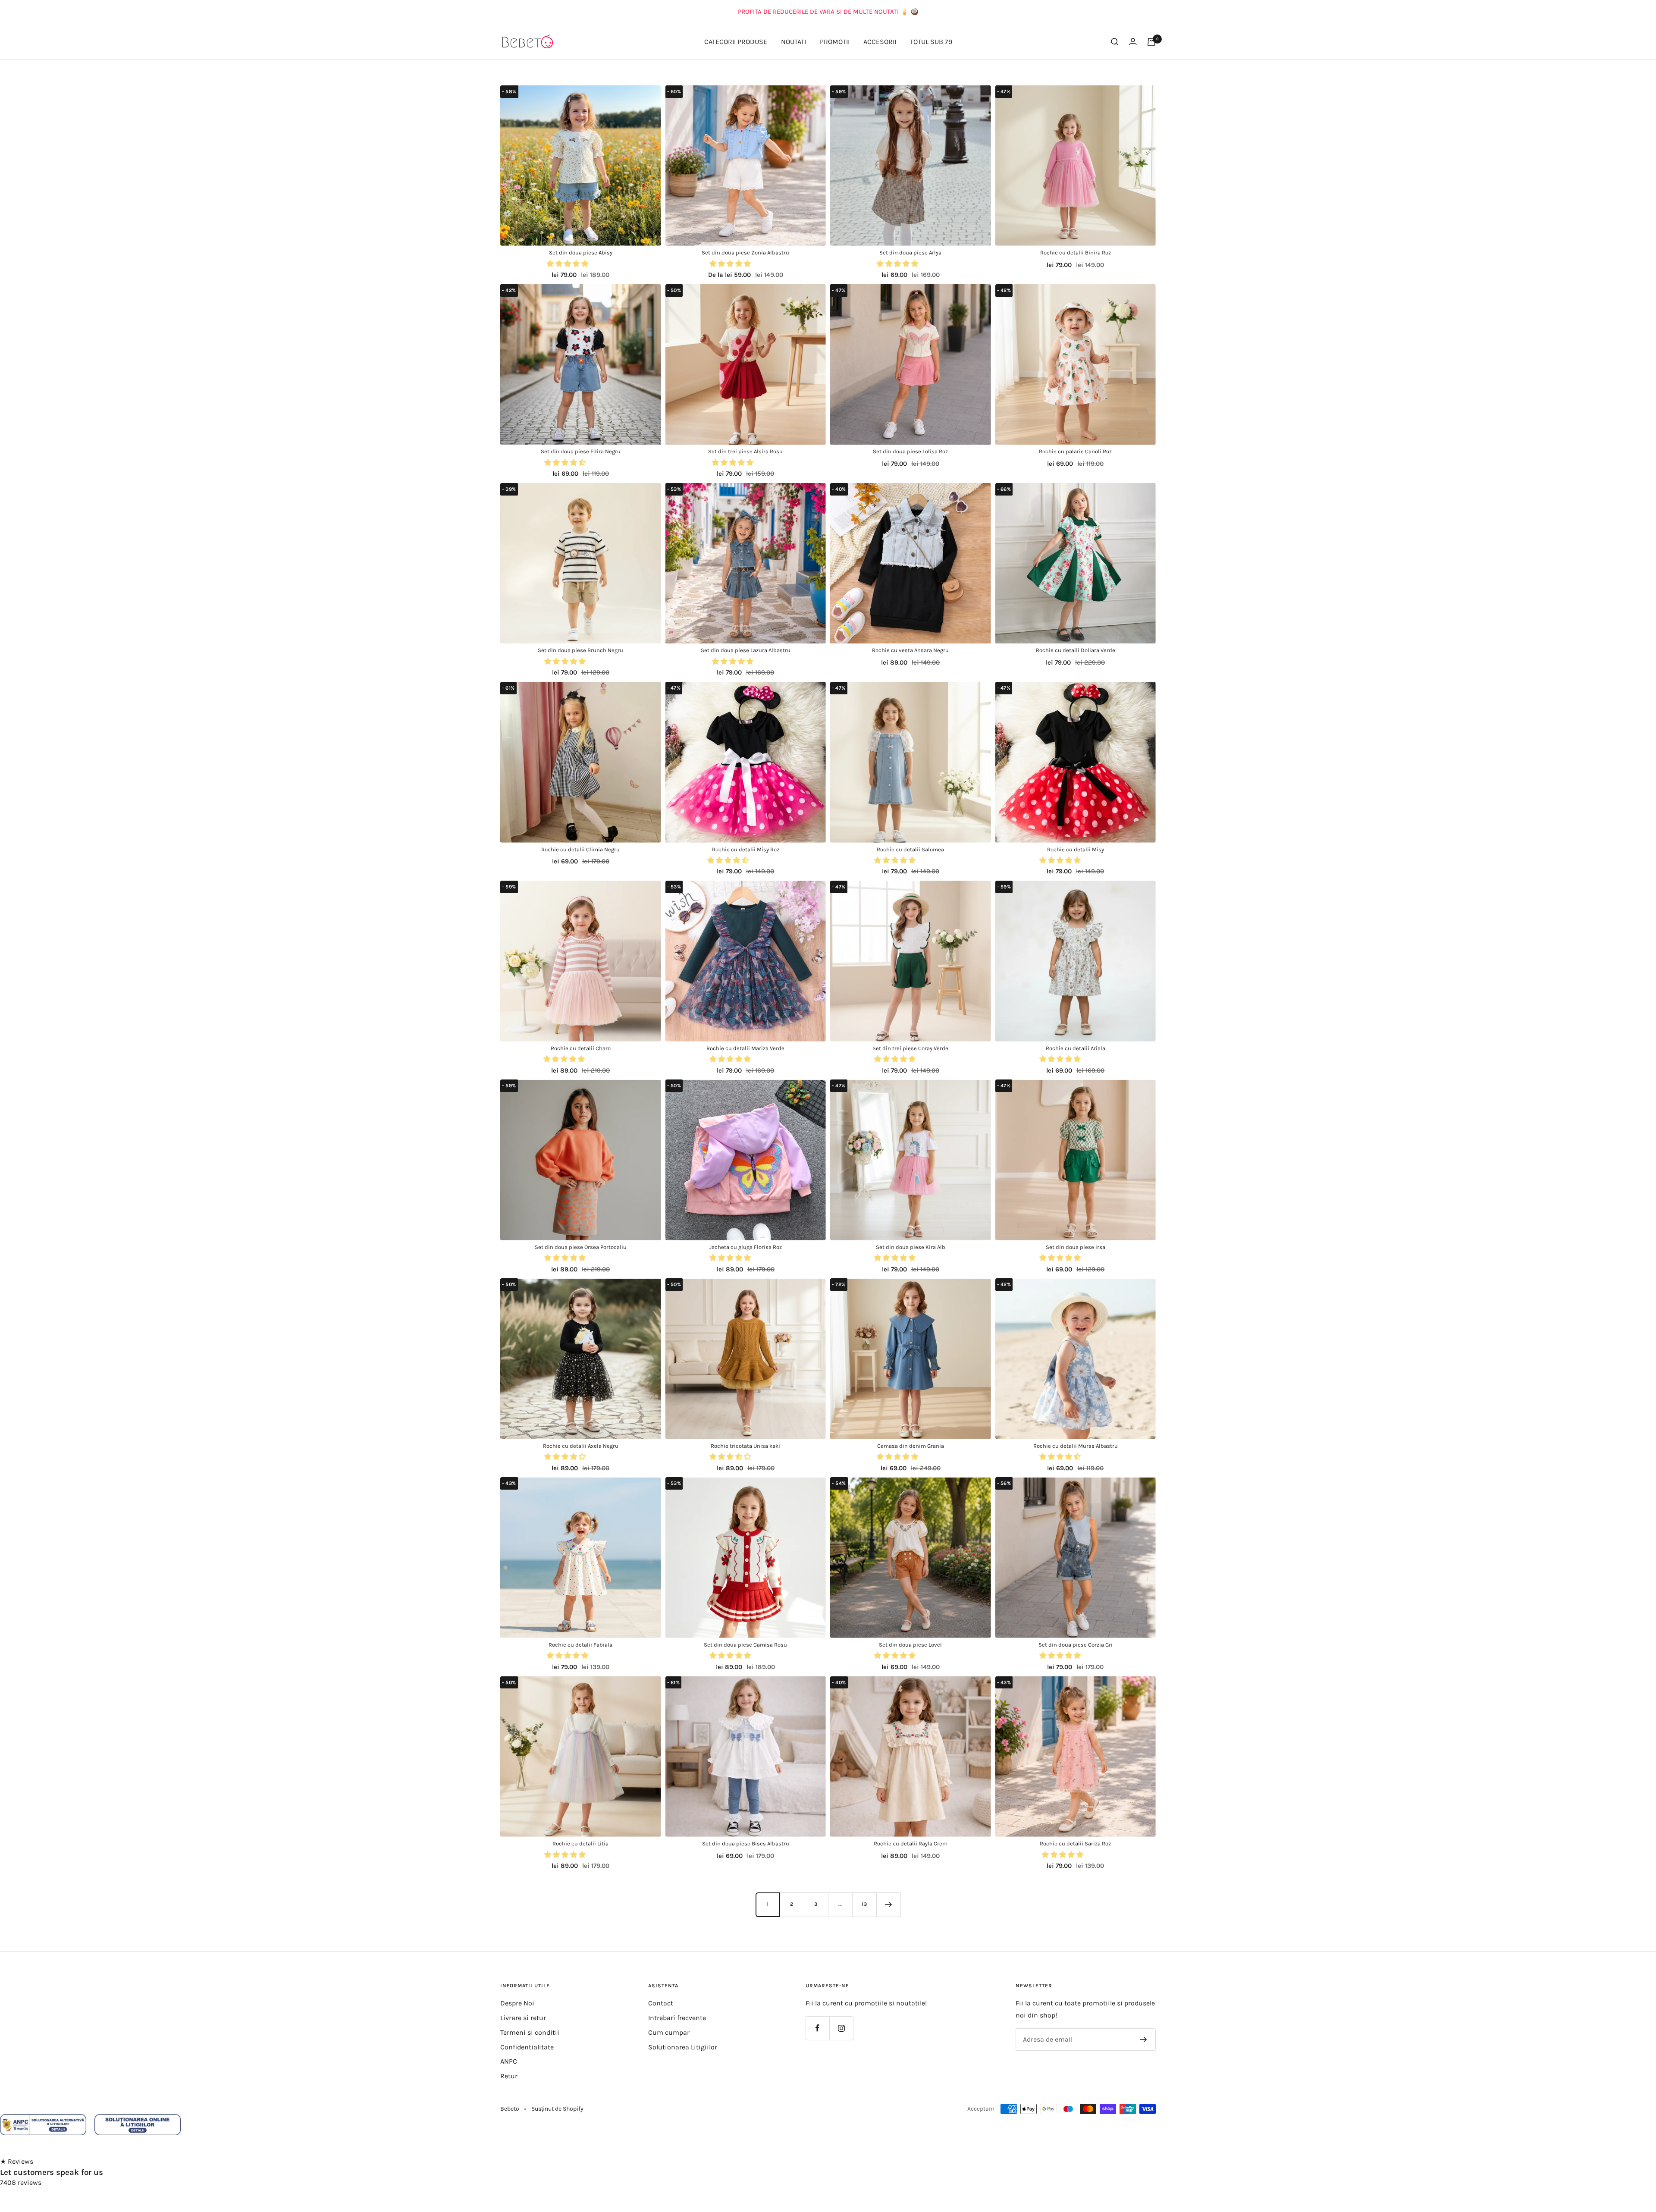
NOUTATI (793, 42)
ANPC (509, 2061)
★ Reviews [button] (17, 2161)
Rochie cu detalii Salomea (910, 849)
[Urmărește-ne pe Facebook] (817, 2028)
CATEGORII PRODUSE (736, 42)
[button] (568, 264)
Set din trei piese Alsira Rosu (745, 451)
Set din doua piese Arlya (910, 253)
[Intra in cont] (1133, 42)
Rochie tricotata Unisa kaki (745, 1446)
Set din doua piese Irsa (1076, 1247)
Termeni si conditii (530, 2032)
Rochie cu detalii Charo (581, 1048)
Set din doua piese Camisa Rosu (745, 1645)
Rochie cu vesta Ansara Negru (910, 650)
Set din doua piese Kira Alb (911, 1247)
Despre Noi (517, 2003)
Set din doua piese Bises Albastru (746, 1843)
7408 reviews (21, 2182)
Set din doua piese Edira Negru (581, 451)
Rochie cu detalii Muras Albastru (1076, 1446)
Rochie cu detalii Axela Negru (581, 1446)
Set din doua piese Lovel (910, 1645)
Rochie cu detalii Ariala (1076, 1048)
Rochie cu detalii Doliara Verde (1076, 650)
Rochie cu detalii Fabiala (580, 1645)
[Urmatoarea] (888, 1905)
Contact (661, 2003)
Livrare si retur (523, 2018)
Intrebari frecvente (677, 2018)
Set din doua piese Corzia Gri (1076, 1645)
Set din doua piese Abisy (581, 253)
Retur (509, 2076)
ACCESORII (880, 42)
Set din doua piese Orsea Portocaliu (581, 1247)
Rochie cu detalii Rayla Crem (911, 1843)
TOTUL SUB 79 (931, 42)
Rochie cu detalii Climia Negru (580, 849)
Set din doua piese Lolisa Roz (910, 451)
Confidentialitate (527, 2047)
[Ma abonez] (1143, 2039)
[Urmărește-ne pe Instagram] (841, 2028)
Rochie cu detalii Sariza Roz (1075, 1843)
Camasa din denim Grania (911, 1446)
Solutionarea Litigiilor (683, 2047)
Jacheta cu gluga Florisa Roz (746, 1247)
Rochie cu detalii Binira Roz (1076, 253)
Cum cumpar (669, 2032)
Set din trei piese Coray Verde (910, 1048)
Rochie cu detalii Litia (580, 1843)
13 (864, 1904)
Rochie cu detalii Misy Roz (746, 849)
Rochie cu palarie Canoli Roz (1075, 451)
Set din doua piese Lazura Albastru (746, 650)
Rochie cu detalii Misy (1076, 849)
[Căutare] (1115, 42)
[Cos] (1151, 42)
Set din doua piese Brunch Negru (580, 650)
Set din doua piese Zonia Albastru (745, 253)
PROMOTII (835, 42)
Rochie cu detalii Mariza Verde (745, 1048)
